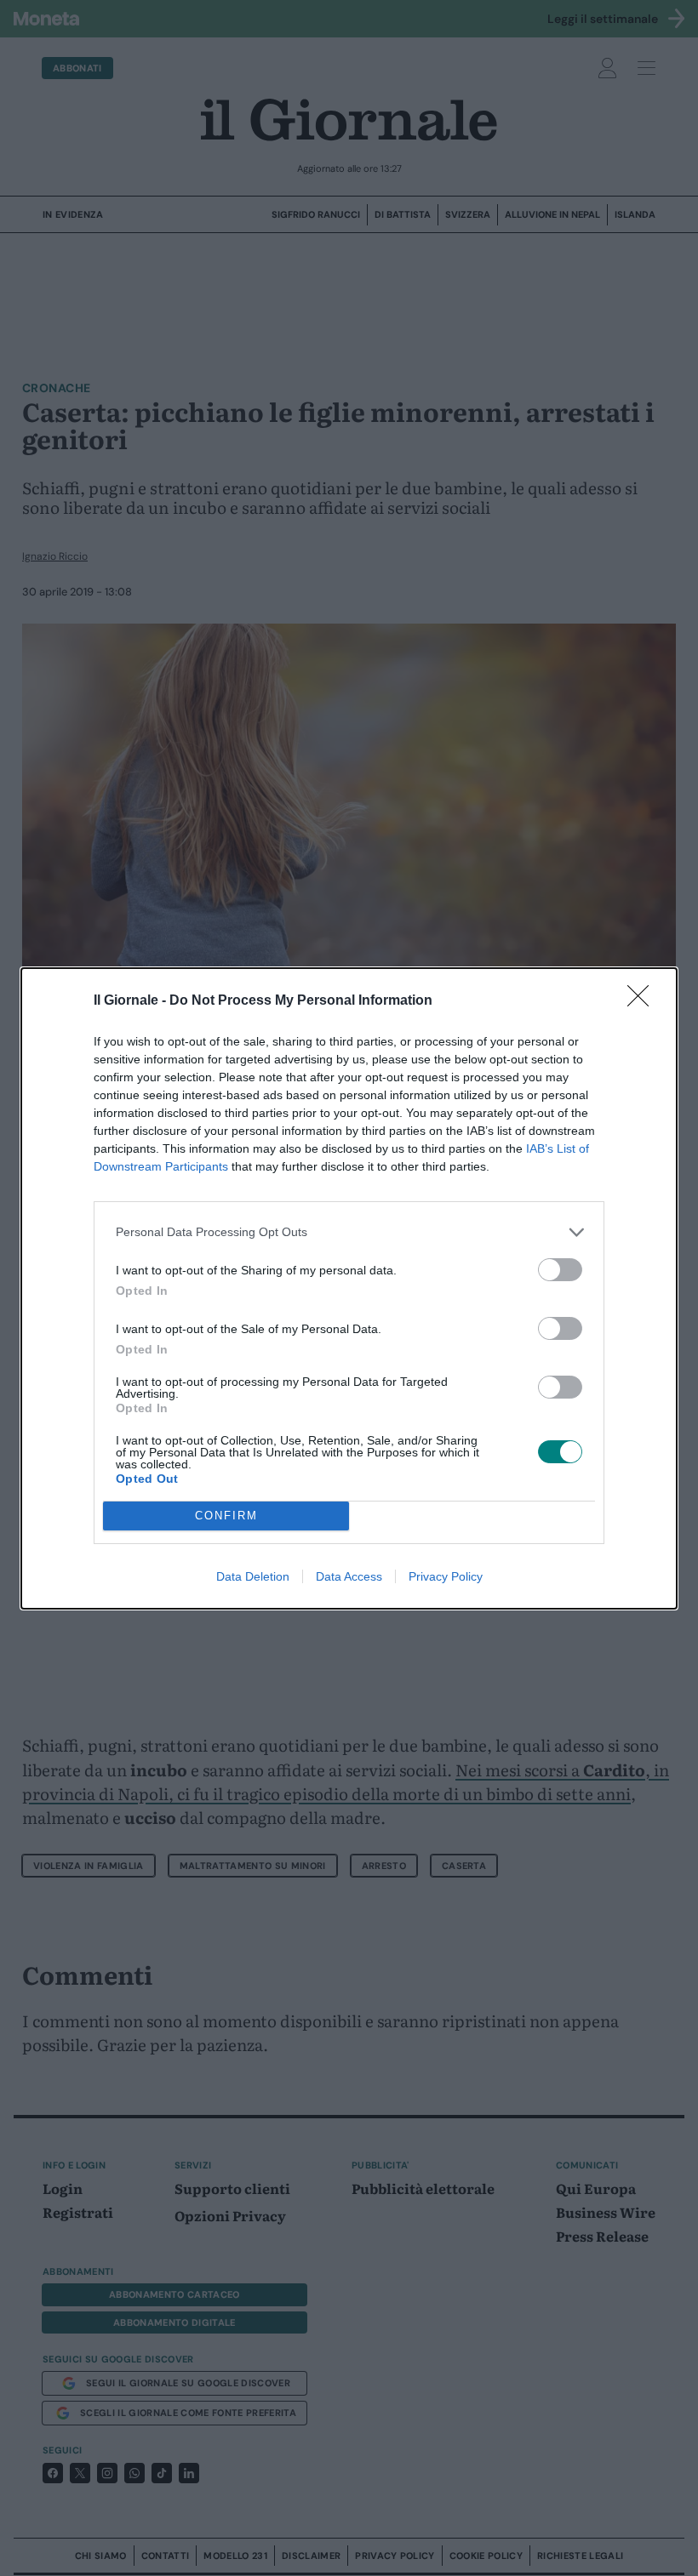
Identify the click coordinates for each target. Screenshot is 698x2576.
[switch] (560, 1270)
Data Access (349, 1576)
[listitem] (349, 1232)
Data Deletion (253, 1576)
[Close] (644, 1001)
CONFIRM (226, 1516)
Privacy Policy (446, 1576)
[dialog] (349, 1288)
